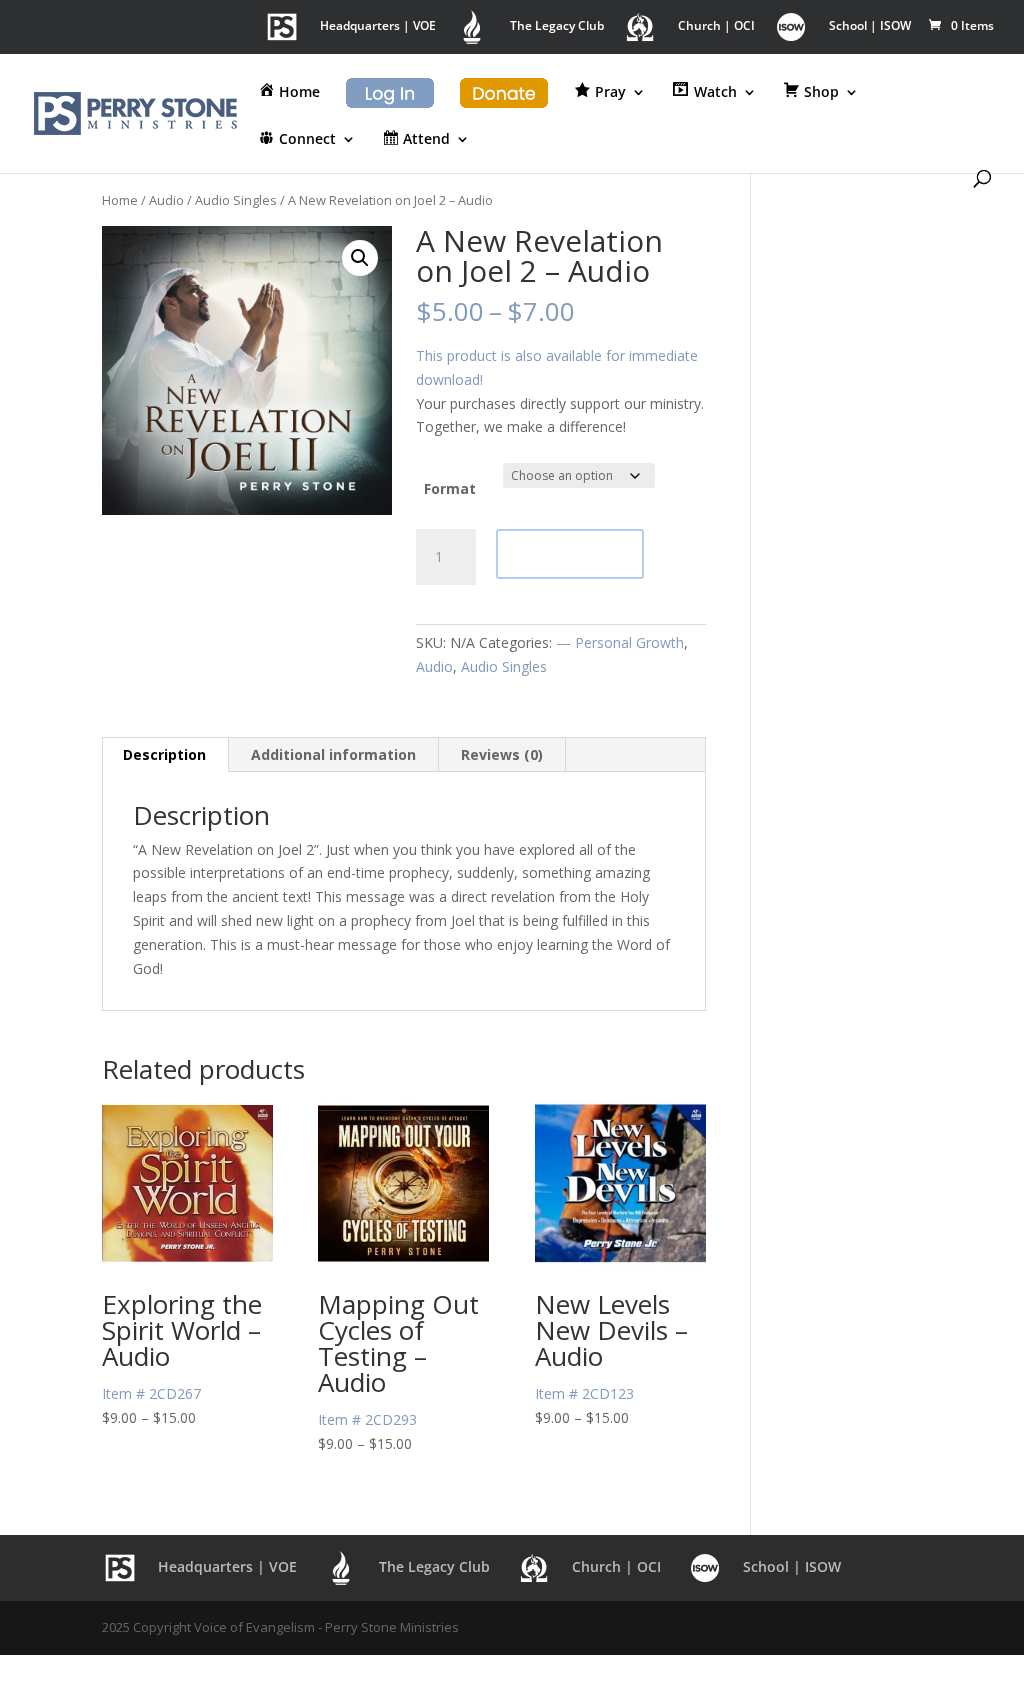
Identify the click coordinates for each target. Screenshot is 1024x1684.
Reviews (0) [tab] (502, 754)
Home (120, 200)
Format (450, 488)
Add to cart (570, 553)
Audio (166, 200)
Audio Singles (236, 200)
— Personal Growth (620, 642)
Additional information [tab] (333, 754)
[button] (360, 258)
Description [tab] (164, 754)
